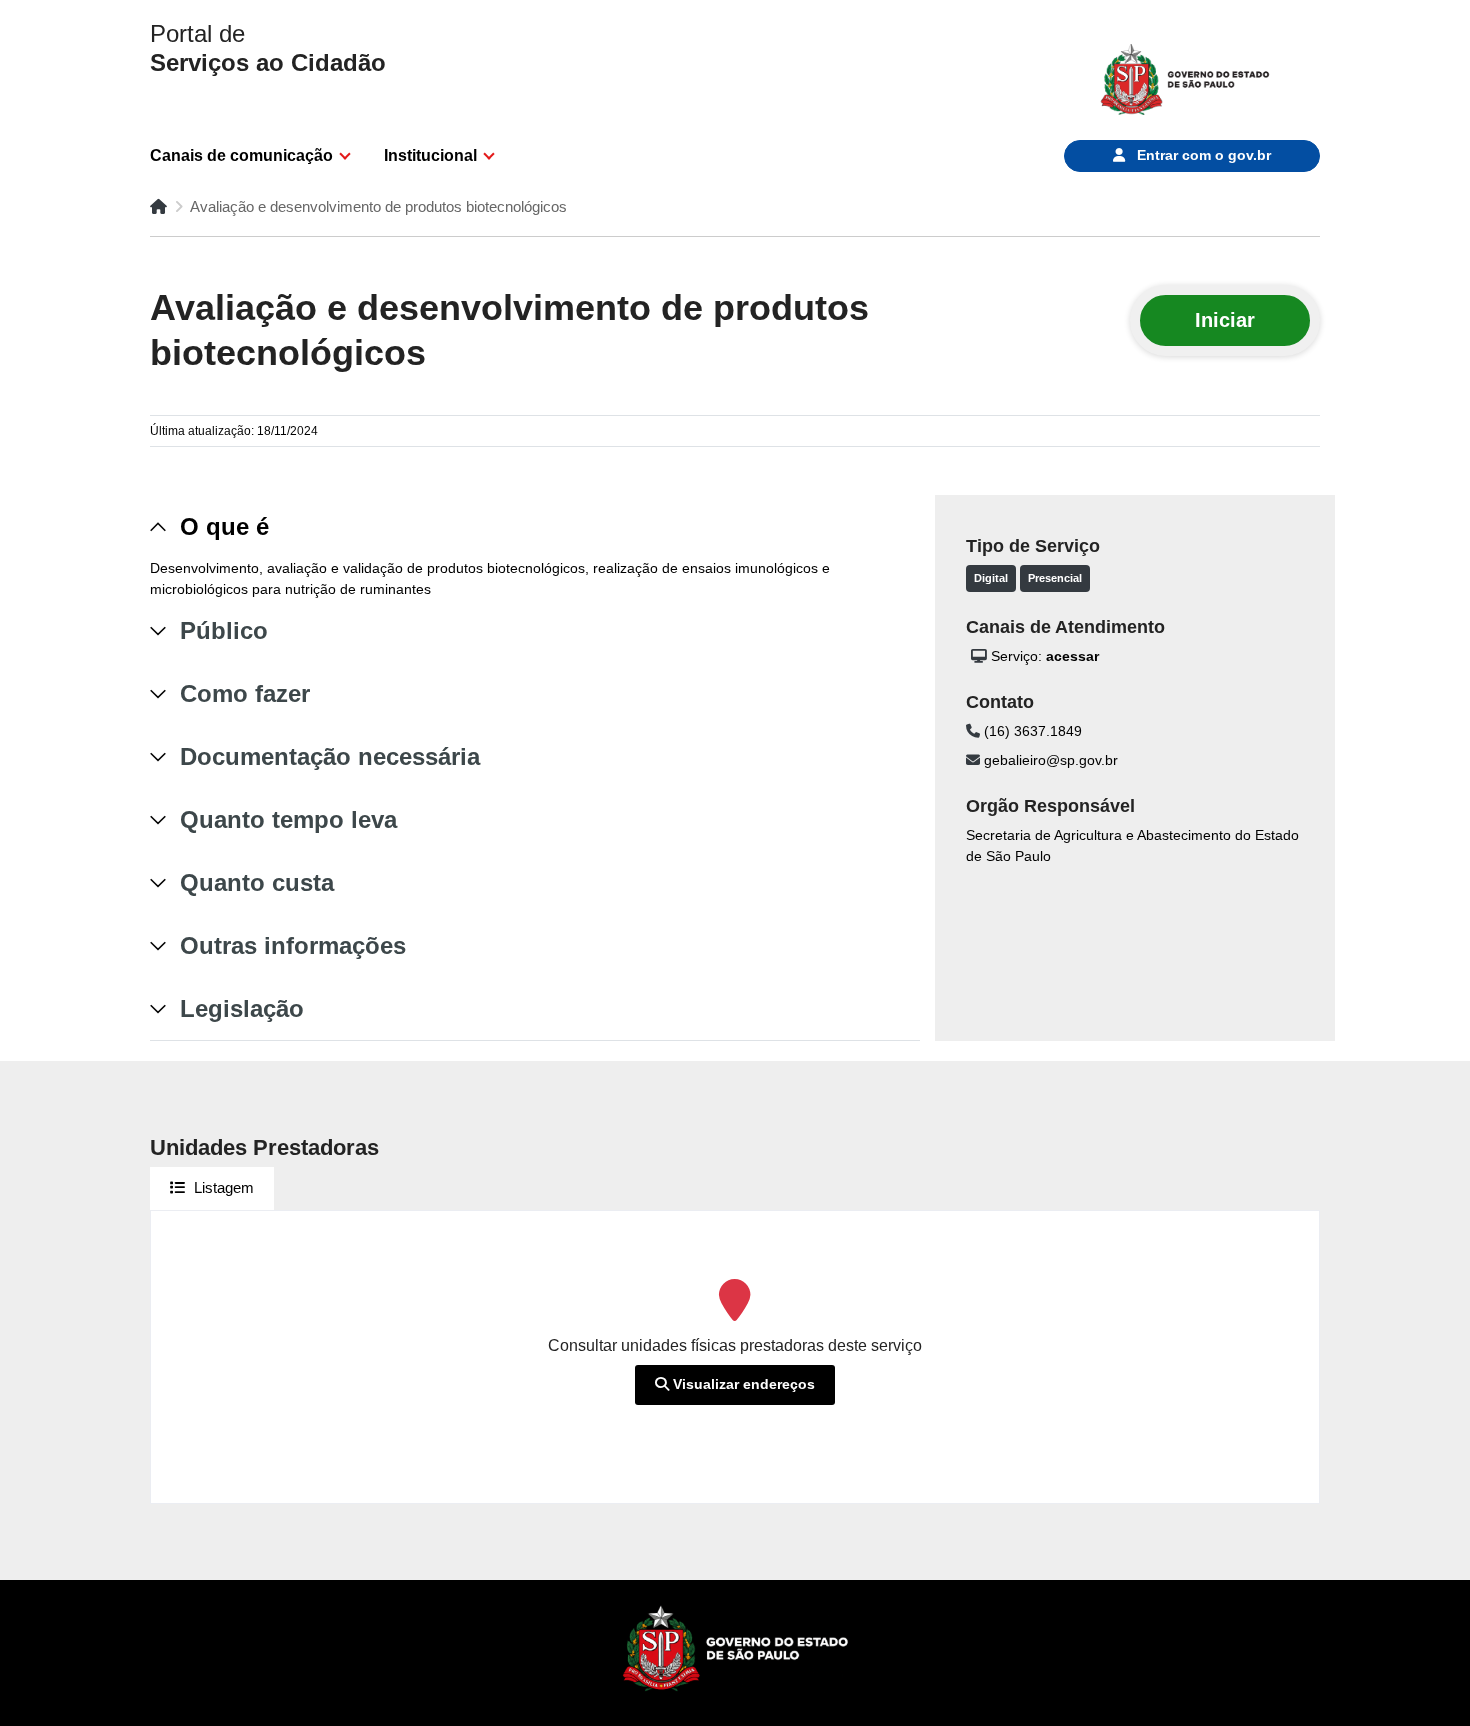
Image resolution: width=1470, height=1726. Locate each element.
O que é (224, 526)
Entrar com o (1202, 155)
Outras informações (293, 945)
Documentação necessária (330, 756)
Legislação (242, 1008)
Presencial (1055, 578)
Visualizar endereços (742, 1384)
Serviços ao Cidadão (268, 48)
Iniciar (1225, 320)
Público (224, 630)
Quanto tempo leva (288, 819)
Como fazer (245, 693)
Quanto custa (257, 882)
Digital (991, 578)
